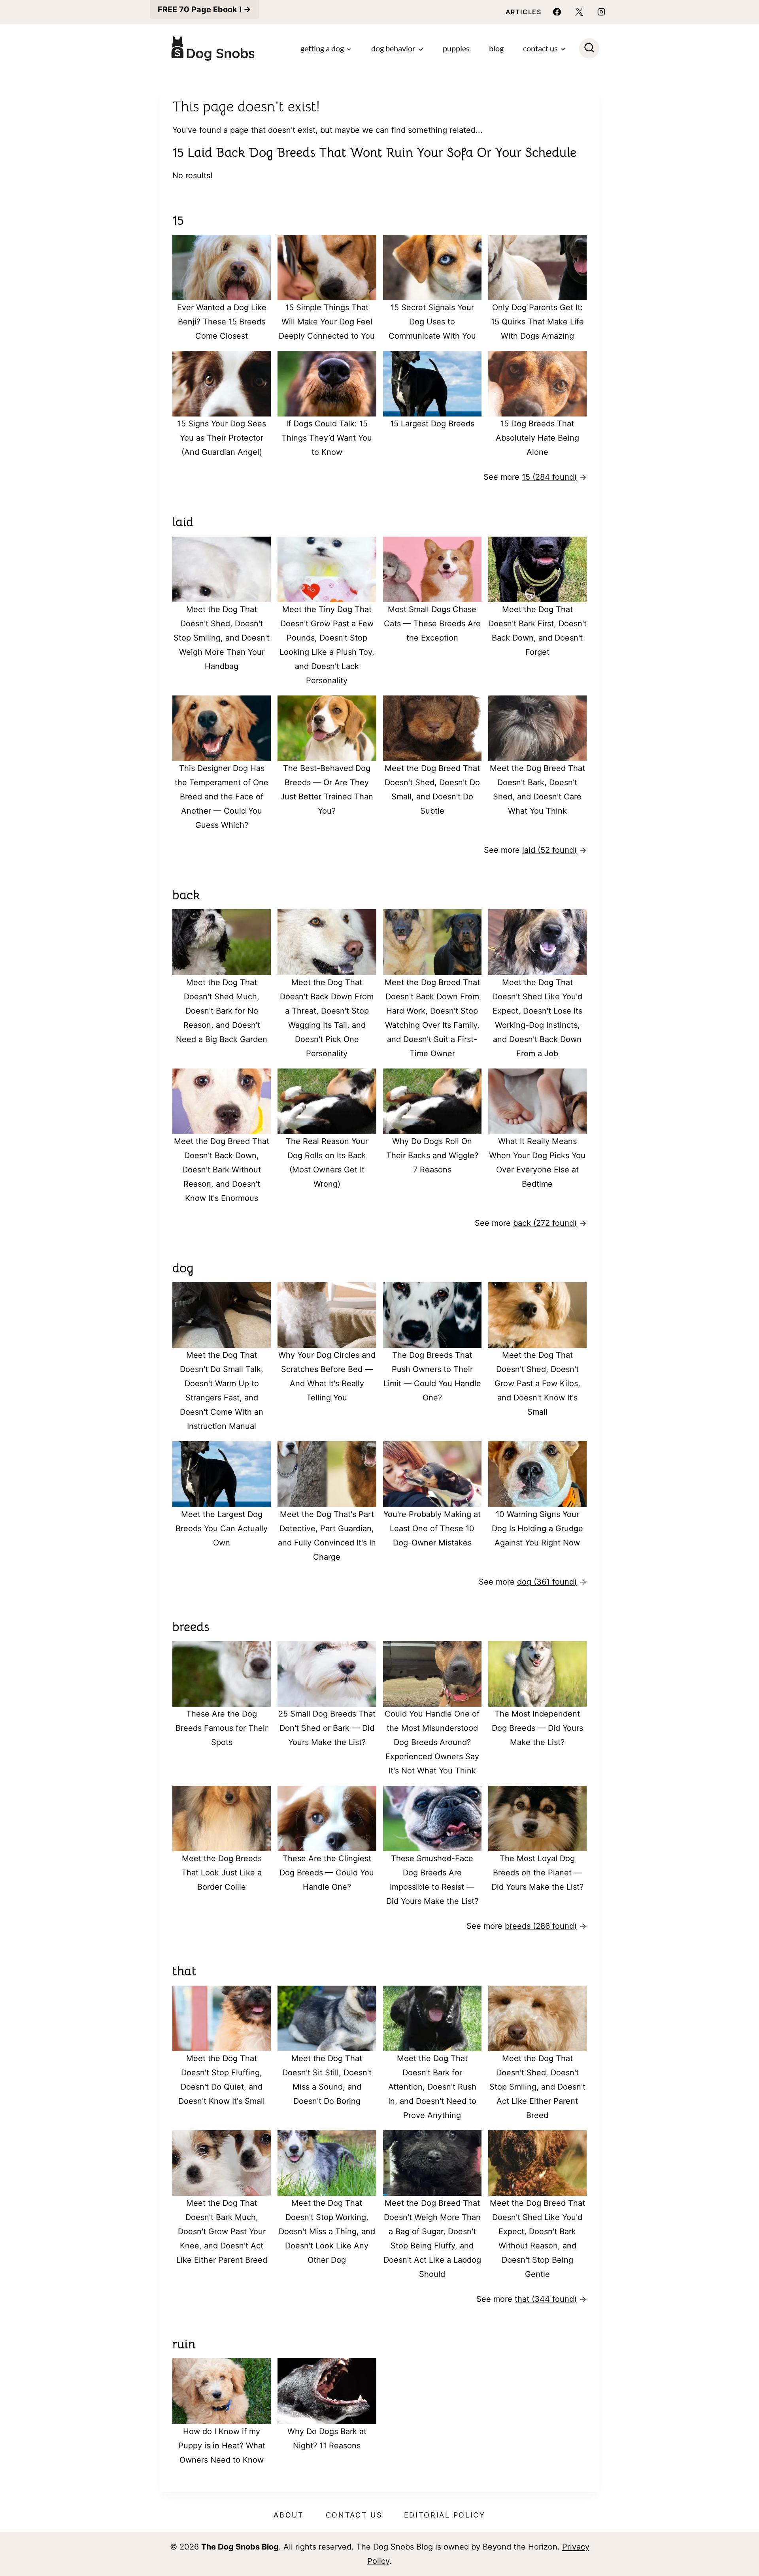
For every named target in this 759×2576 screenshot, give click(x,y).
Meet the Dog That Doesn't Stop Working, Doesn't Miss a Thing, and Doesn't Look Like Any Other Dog (327, 2231)
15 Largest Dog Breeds (432, 424)
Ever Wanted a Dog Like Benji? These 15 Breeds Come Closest (222, 322)
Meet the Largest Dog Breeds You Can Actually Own (222, 1528)
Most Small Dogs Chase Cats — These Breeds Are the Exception (432, 624)
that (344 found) (546, 2299)
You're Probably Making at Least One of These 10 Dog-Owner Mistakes (432, 1528)
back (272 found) (545, 1223)
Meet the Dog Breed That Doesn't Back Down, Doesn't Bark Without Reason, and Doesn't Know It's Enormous (222, 1170)
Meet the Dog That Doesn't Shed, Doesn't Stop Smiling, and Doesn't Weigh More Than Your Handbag (222, 638)
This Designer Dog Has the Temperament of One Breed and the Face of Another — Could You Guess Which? (222, 797)
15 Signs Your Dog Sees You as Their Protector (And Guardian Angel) (222, 438)
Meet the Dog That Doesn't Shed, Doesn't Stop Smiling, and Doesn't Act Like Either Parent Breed (537, 2087)
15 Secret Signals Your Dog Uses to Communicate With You (432, 322)
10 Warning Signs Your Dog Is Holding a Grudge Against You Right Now (537, 1528)
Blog (496, 48)
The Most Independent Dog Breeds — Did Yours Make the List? (537, 1728)
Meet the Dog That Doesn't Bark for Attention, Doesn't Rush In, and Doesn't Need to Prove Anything (432, 2087)
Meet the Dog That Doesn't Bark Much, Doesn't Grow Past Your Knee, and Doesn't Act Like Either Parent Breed (222, 2231)
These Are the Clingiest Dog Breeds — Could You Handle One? (327, 1873)
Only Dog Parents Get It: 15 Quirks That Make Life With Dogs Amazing (537, 322)
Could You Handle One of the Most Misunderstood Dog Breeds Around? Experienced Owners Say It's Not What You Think (432, 1742)
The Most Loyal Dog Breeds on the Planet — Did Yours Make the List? (537, 1873)
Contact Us (354, 2515)
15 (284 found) (549, 477)
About (289, 2515)
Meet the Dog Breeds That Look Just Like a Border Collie (222, 1873)
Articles (524, 12)
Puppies (456, 48)
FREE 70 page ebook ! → (204, 9)
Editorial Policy (445, 2515)
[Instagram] (601, 12)
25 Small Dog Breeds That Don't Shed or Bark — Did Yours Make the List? (327, 1728)
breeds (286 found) (541, 1926)
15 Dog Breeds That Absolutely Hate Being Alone (537, 438)
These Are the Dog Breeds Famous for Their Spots (222, 1728)
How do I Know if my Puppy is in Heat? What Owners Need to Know (222, 2446)
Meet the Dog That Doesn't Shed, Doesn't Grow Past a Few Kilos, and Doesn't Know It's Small (537, 1383)
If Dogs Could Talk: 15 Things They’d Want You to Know (327, 438)
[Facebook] (557, 12)
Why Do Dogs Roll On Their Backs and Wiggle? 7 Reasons (432, 1155)
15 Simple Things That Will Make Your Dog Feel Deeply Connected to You (327, 322)
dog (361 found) (547, 1582)
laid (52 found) (549, 850)
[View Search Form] (589, 48)
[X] (579, 12)
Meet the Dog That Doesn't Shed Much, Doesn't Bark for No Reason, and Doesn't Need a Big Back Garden (222, 1011)
